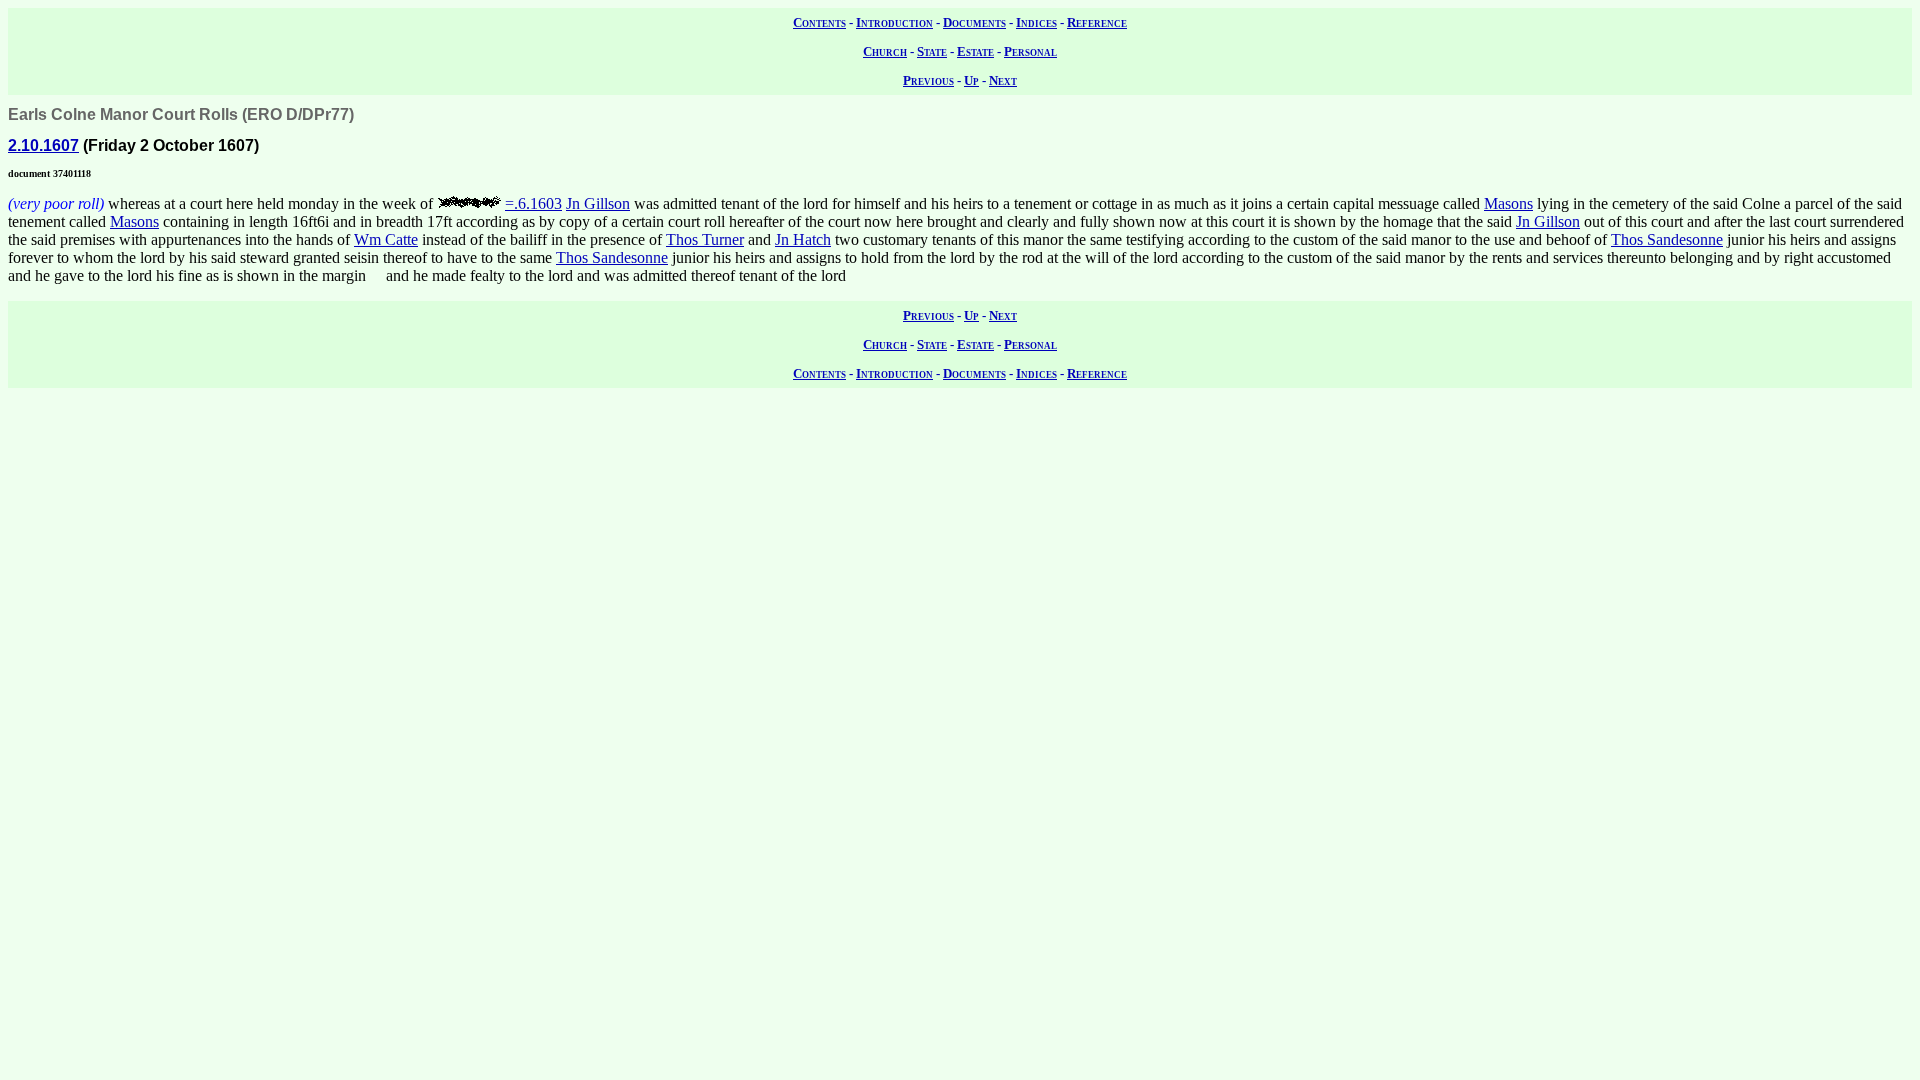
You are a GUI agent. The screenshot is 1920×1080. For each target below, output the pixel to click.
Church (885, 51)
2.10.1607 (43, 145)
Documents (974, 22)
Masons (1508, 203)
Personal (1030, 51)
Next (1003, 80)
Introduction (894, 22)
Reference (1097, 22)
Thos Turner (705, 239)
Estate (975, 51)
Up (971, 80)
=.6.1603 (533, 203)
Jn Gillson (598, 203)
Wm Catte (386, 239)
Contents (819, 22)
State (932, 51)
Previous (928, 80)
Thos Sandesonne (1667, 239)
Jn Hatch (803, 239)
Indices (1036, 22)
